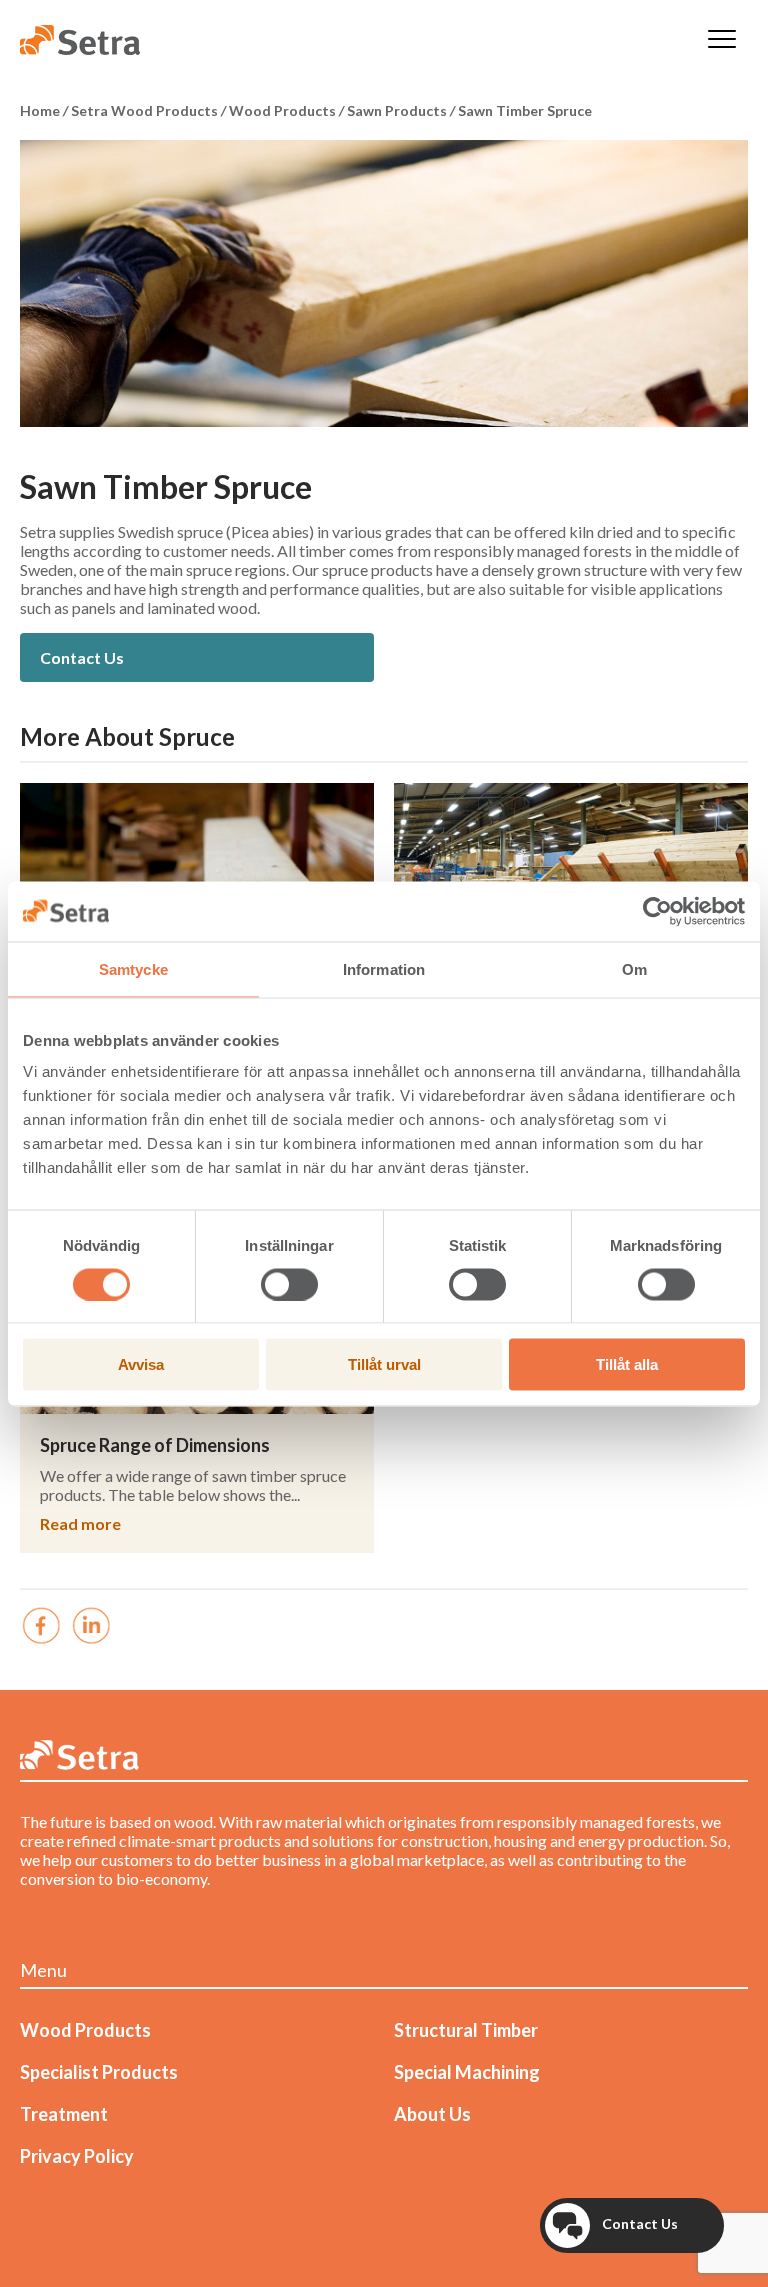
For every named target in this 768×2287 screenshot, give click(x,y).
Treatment (64, 2114)
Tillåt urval (384, 1364)
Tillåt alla (627, 1364)
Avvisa (141, 1364)
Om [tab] (634, 968)
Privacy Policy (77, 2156)
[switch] (289, 1284)
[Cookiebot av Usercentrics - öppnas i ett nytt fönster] (657, 911)
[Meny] (722, 40)
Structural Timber (466, 2030)
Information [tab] (384, 968)
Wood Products (85, 2030)
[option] (384, 283)
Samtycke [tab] (133, 968)
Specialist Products (99, 2072)
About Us (432, 2114)
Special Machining (467, 2072)
